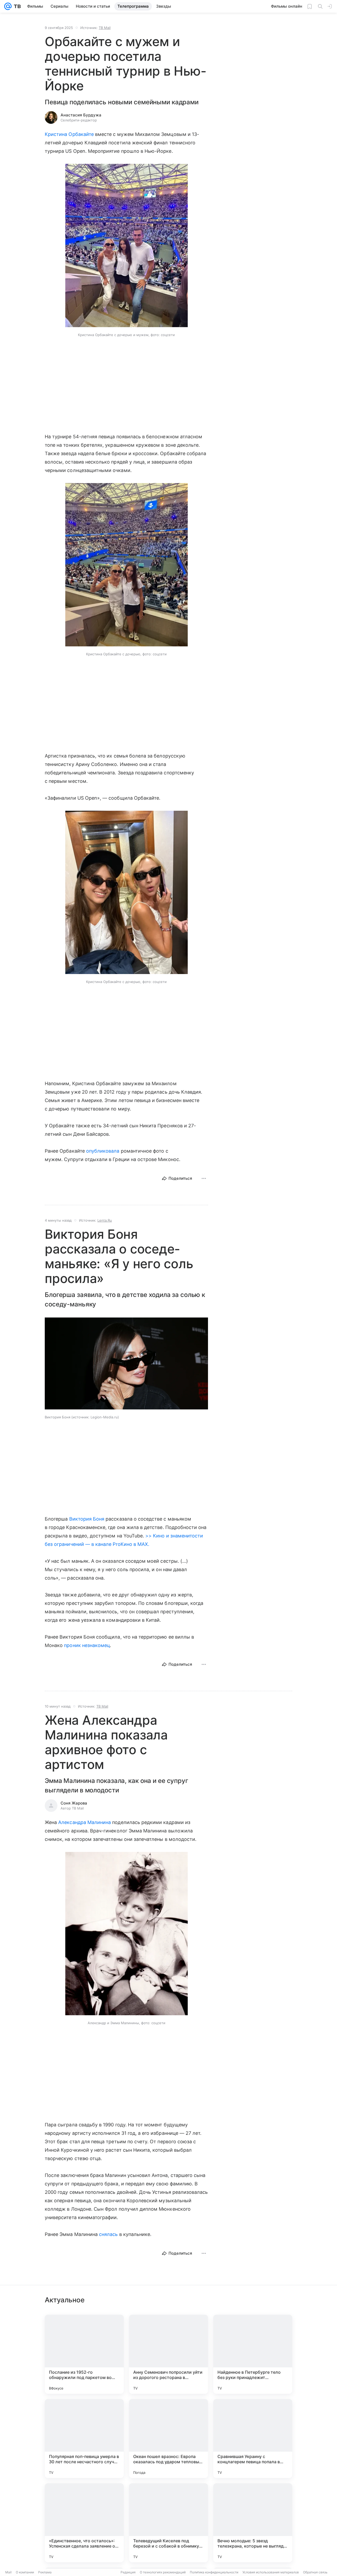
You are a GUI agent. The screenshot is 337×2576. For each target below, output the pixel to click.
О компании (25, 2572)
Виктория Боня (87, 1519)
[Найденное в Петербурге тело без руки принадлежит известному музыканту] (253, 2354)
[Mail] (8, 6)
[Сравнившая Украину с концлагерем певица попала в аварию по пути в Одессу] (253, 2439)
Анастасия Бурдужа (81, 115)
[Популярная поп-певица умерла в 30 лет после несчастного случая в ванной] (84, 2439)
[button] (127, 246)
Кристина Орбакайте (69, 134)
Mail (8, 2572)
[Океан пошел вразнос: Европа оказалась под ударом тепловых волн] (168, 2439)
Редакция (128, 2572)
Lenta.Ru (105, 1220)
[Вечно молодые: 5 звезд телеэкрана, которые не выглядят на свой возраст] (253, 2523)
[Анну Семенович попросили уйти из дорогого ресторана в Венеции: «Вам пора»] (168, 2354)
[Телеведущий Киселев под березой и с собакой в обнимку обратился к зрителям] (168, 2523)
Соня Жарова (74, 1803)
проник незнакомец (87, 1645)
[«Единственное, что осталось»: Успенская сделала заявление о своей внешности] (84, 2523)
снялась (108, 2234)
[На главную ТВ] (16, 6)
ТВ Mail (105, 28)
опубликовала (103, 1151)
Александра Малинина (85, 1822)
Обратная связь (315, 2572)
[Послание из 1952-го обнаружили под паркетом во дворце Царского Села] (84, 2354)
